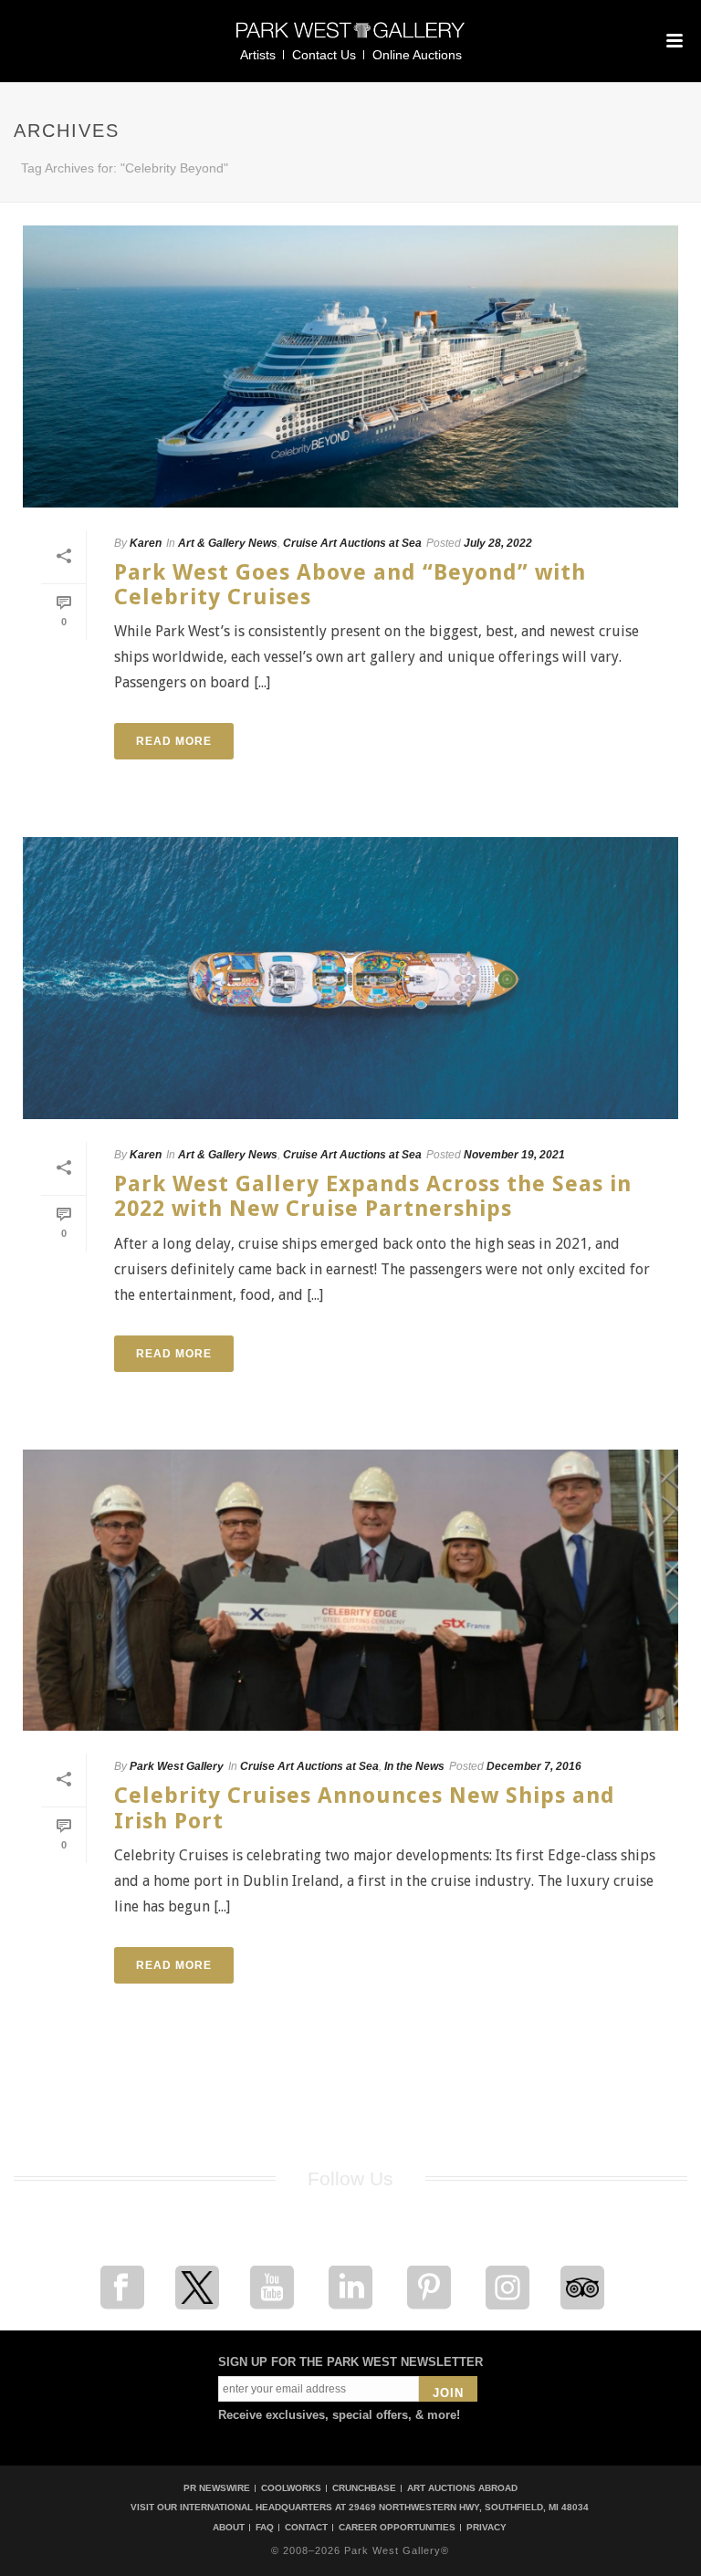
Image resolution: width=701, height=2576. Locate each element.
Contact (306, 2528)
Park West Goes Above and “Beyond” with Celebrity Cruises (350, 585)
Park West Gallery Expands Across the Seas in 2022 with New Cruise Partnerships (373, 1196)
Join (448, 2393)
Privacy (487, 2528)
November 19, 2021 (514, 1155)
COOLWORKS (291, 2488)
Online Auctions (417, 55)
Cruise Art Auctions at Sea (352, 543)
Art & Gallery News (228, 543)
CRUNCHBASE (364, 2488)
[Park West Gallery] (350, 38)
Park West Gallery (177, 1766)
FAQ (265, 2528)
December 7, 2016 (534, 1766)
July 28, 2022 (498, 543)
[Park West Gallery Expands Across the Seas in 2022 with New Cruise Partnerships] (350, 978)
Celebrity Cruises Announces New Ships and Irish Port (365, 1808)
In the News (414, 1766)
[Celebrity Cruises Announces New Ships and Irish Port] (350, 1591)
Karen (146, 543)
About (229, 2528)
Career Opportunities (397, 2528)
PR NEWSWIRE (217, 2488)
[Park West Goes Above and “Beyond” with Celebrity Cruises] (350, 367)
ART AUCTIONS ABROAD (462, 2488)
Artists (258, 55)
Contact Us (324, 55)
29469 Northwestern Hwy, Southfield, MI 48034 (469, 2507)
